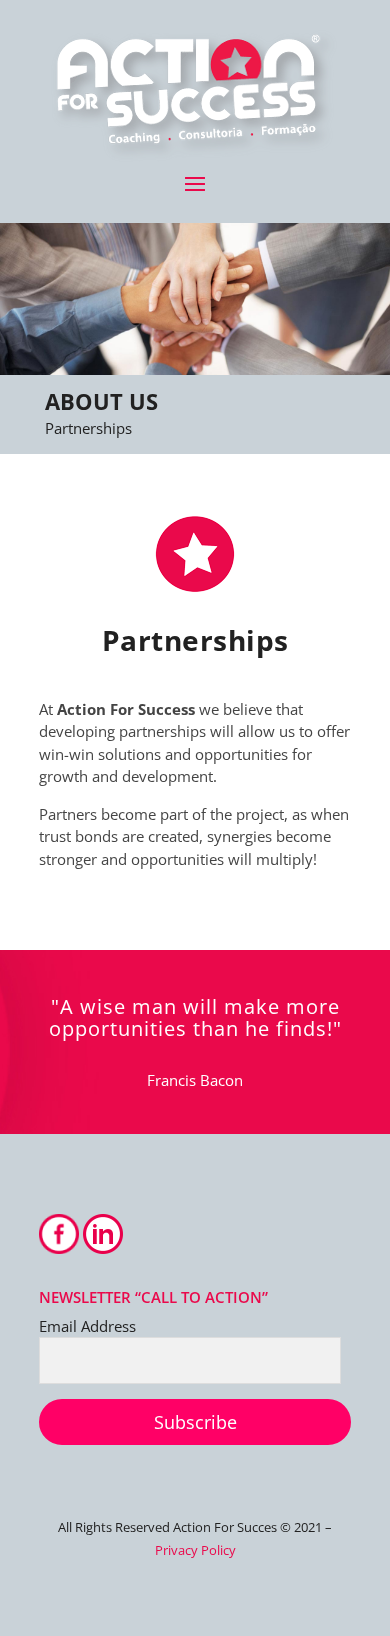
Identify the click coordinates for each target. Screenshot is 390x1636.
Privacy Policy (195, 1550)
